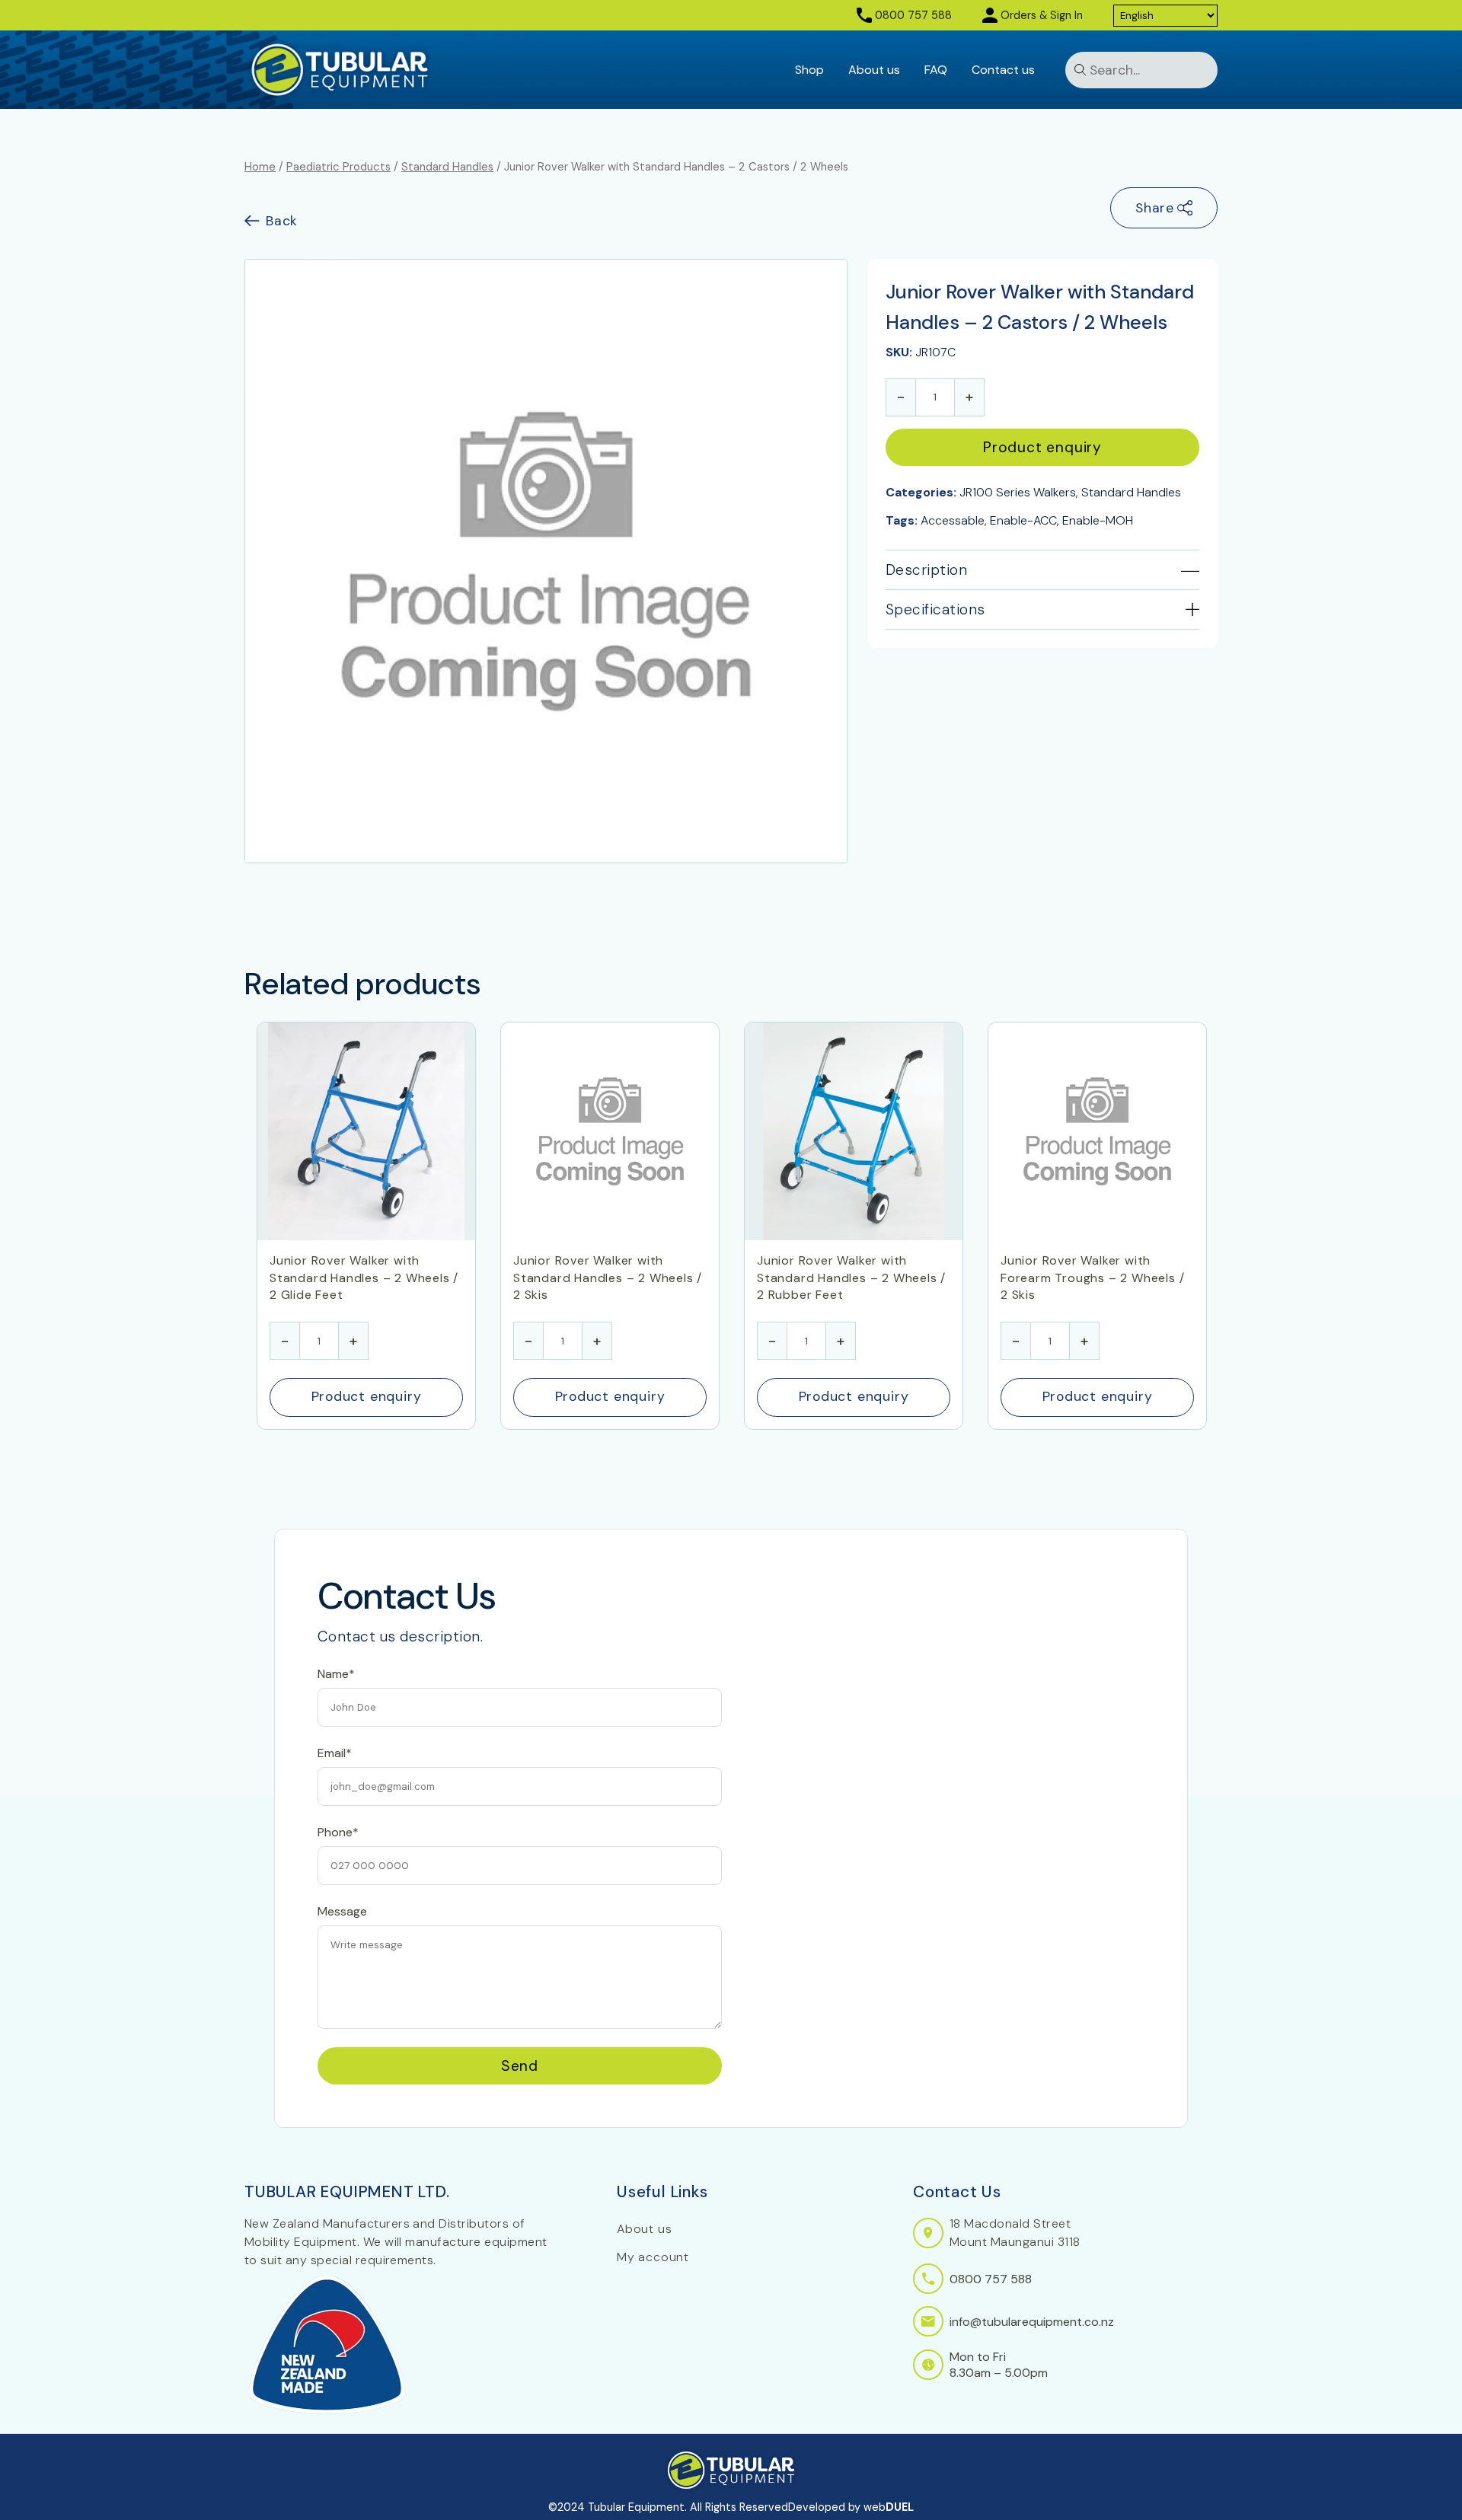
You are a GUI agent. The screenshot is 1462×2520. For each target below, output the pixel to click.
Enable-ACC (1023, 520)
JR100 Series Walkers (1018, 492)
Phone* (338, 1832)
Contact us (1003, 70)
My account (653, 2257)
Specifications (935, 609)
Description (926, 570)
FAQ (936, 70)
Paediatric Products (338, 167)
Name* (336, 1674)
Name (333, 1538)
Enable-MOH (1098, 520)
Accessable (953, 520)
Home (260, 167)
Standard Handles (447, 167)
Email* (335, 1753)
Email (332, 1605)
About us (874, 70)
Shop (809, 70)
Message (342, 1911)
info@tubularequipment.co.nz (1032, 2322)
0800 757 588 (913, 15)
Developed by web (851, 2507)
